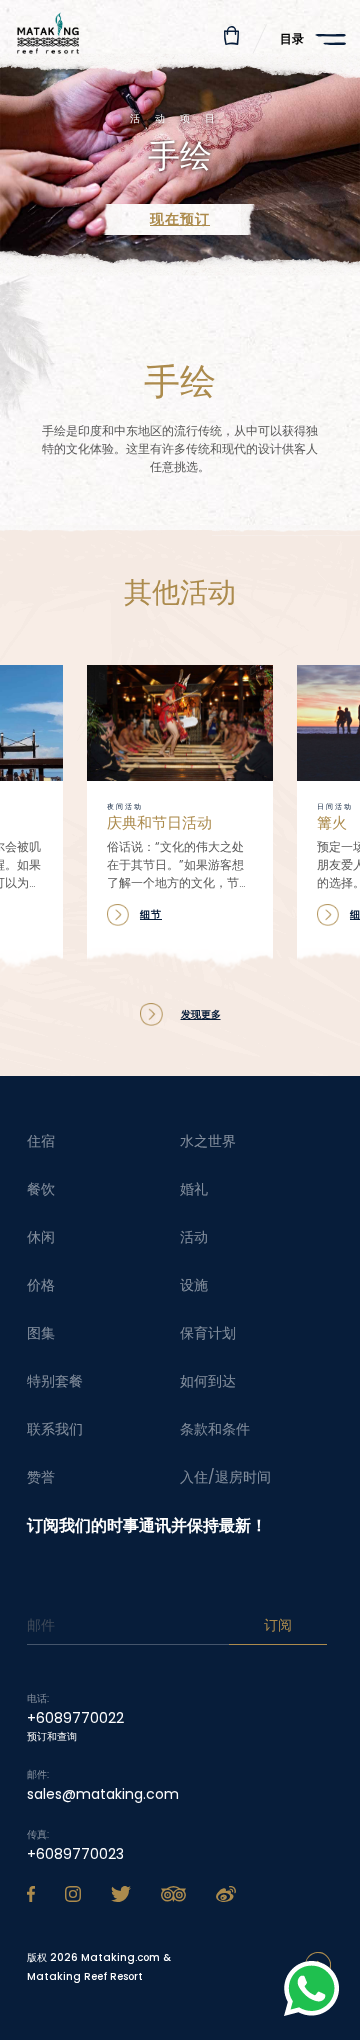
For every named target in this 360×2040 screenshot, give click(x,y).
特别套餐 (55, 1381)
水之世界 (208, 1141)
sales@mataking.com (103, 1794)
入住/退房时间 (225, 1477)
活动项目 (180, 118)
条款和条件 (215, 1429)
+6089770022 (75, 1718)
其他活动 (180, 597)
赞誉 (41, 1477)
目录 (292, 38)
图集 (41, 1333)
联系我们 (55, 1429)
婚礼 (194, 1189)
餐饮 (41, 1189)
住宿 (41, 1141)
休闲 (41, 1237)
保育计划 (208, 1333)
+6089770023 (75, 1854)
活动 (194, 1237)
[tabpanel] (180, 160)
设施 (194, 1285)
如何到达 (208, 1381)
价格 (41, 1285)
